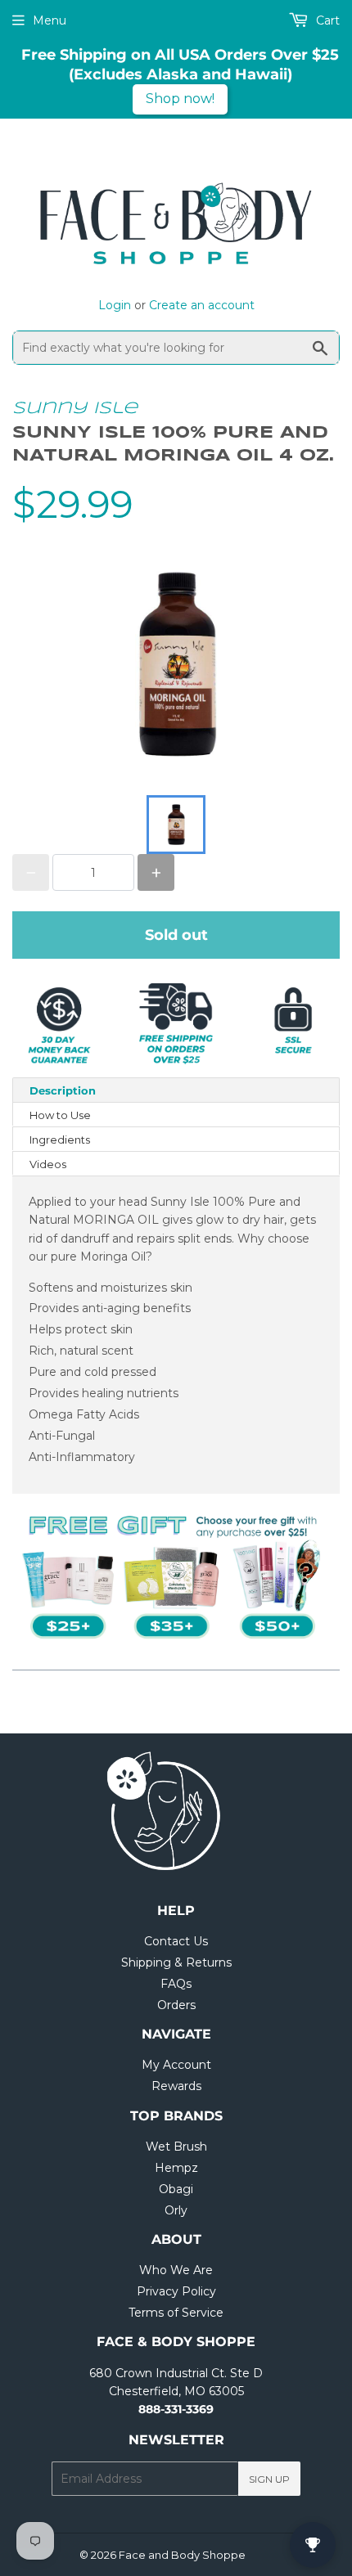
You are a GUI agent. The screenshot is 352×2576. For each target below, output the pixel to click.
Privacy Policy (176, 2291)
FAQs (176, 1984)
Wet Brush (176, 2147)
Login (115, 305)
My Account (176, 2065)
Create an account (202, 305)
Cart (326, 20)
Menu (50, 20)
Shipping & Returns (176, 1962)
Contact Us (176, 1941)
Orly (176, 2210)
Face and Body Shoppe (182, 2555)
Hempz (176, 2168)
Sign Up (269, 2479)
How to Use (60, 1115)
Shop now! (180, 99)
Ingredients (60, 1140)
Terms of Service (176, 2313)
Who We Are (176, 2270)
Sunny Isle (75, 409)
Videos (48, 1164)
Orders (176, 2005)
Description (63, 1090)
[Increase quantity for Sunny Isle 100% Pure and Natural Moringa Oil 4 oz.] (156, 872)
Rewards (176, 2086)
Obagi (176, 2189)
